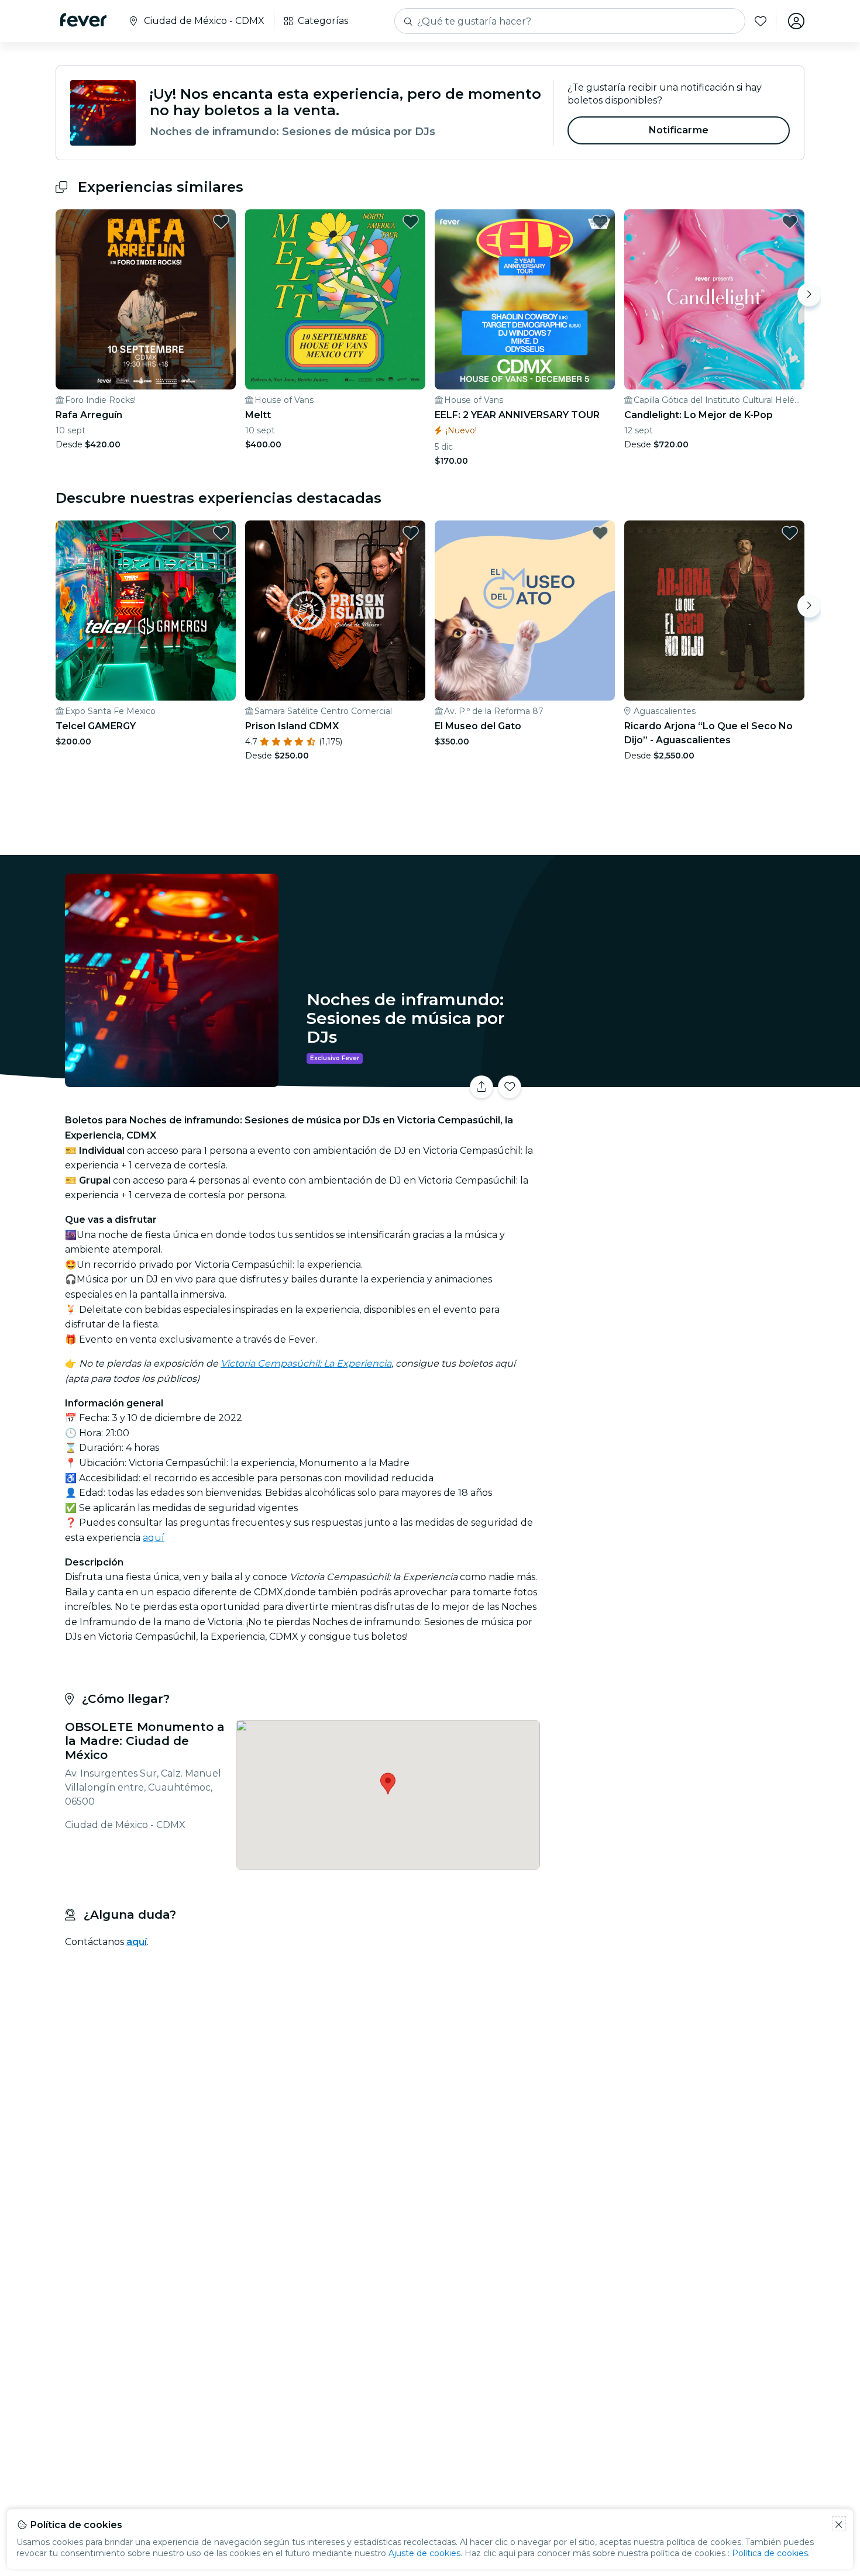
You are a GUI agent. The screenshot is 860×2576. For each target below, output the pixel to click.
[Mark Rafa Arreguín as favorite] (221, 222)
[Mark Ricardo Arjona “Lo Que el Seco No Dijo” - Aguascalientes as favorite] (790, 533)
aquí (154, 1538)
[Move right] (809, 295)
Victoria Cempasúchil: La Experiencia (306, 1363)
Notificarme (679, 130)
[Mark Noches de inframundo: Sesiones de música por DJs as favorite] (510, 1087)
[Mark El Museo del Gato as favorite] (600, 533)
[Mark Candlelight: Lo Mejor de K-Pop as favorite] (790, 222)
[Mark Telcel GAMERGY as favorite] (221, 533)
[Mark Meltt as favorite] (411, 222)
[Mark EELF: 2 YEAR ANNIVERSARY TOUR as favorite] (600, 222)
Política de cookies (770, 2553)
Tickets (675, 1080)
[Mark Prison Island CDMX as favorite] (411, 533)
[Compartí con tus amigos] (481, 1087)
